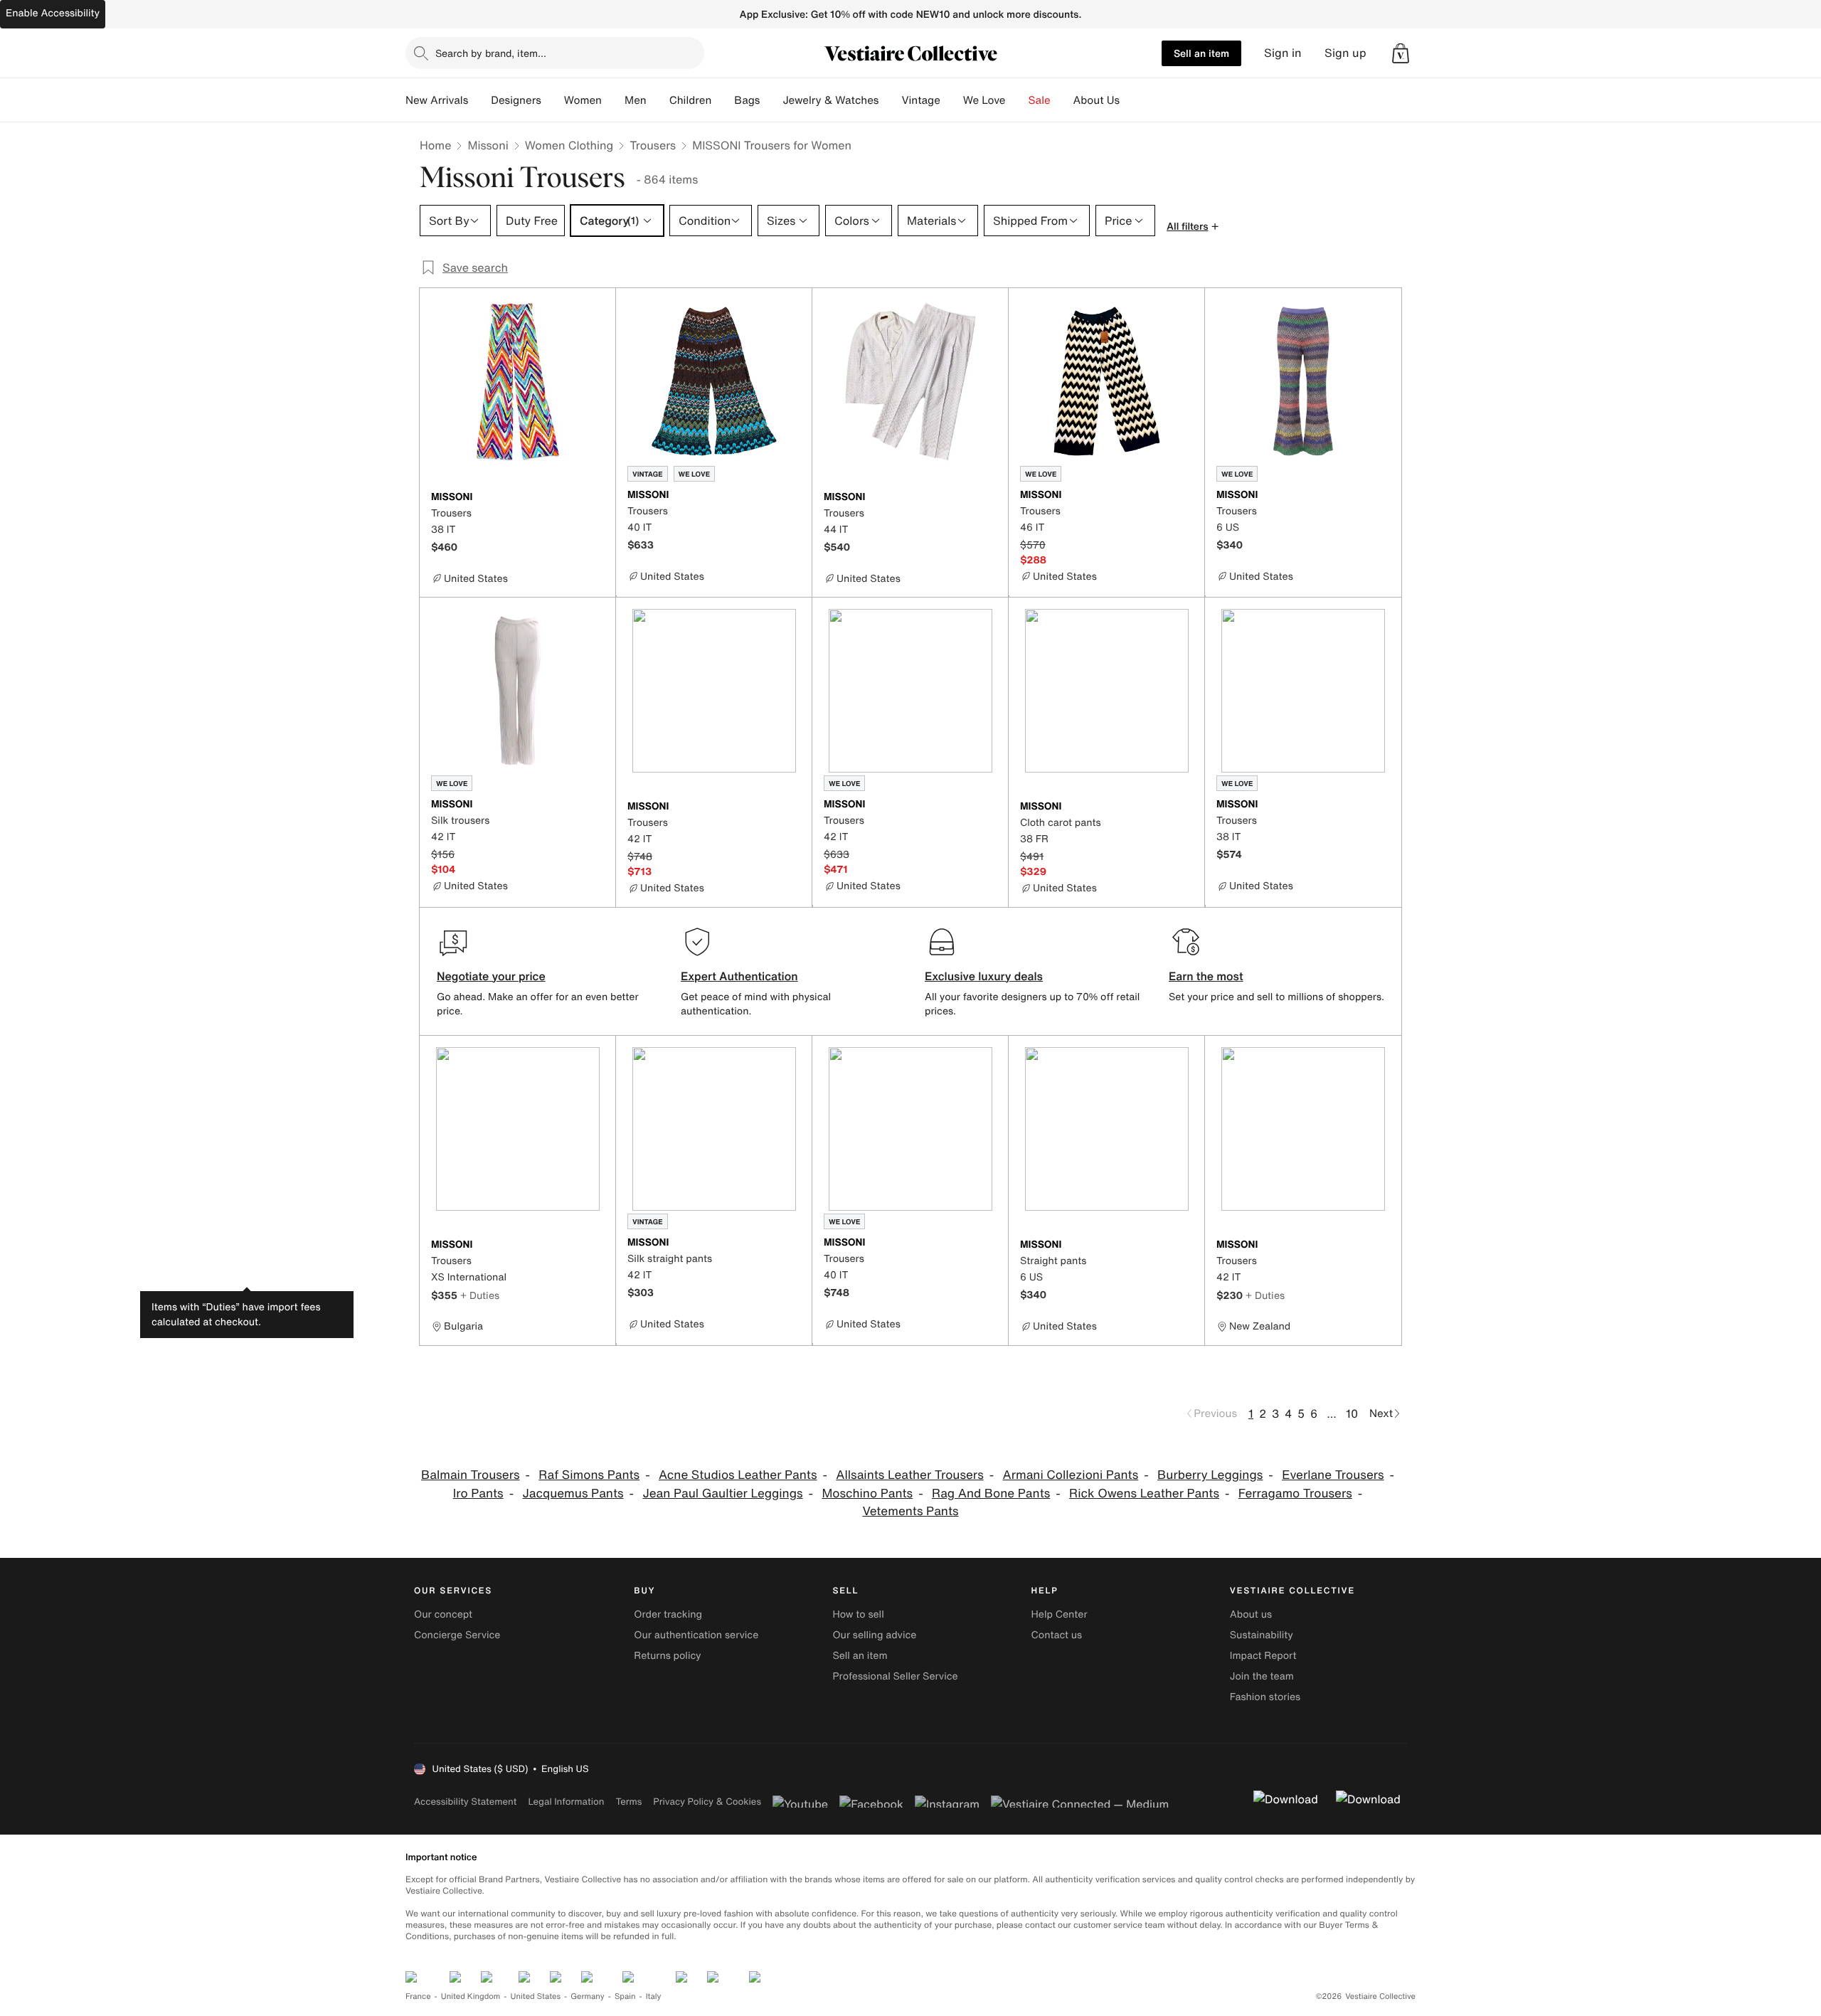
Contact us (1057, 1635)
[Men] (658, 100)
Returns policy (667, 1656)
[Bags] (771, 100)
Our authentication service (696, 1635)
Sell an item (1201, 53)
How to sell (858, 1614)
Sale (1040, 100)
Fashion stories (1265, 1697)
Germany (588, 1996)
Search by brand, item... (491, 53)
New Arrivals (437, 100)
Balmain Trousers (471, 1475)
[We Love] (1017, 100)
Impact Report (1263, 1656)
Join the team (1262, 1676)
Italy (654, 1996)
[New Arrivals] (479, 100)
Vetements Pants (910, 1511)
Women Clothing (569, 145)
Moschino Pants (867, 1494)
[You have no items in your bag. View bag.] (1401, 53)
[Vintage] (952, 100)
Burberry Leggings (1210, 1475)
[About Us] (1131, 100)
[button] (1401, 53)
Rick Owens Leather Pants (1144, 1494)
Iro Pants (478, 1494)
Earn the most (1206, 976)
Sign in (1283, 53)
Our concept (443, 1614)
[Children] (723, 100)
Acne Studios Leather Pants (738, 1475)
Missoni (488, 145)
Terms (628, 1802)
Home (435, 145)
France (418, 1996)
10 (1352, 1413)
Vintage (920, 100)
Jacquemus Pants (573, 1494)
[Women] (613, 100)
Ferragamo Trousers (1295, 1494)
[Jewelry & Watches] (890, 100)
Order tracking (668, 1614)
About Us (1097, 100)
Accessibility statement (465, 1802)
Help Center (1060, 1614)
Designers (516, 100)
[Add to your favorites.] (596, 498)
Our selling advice (874, 1635)
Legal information (566, 1802)
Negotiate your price (491, 976)
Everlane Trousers (1333, 1475)
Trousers (653, 145)
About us (1251, 1614)
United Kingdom (471, 1996)
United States (536, 1996)
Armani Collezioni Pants (1071, 1475)
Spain (625, 1996)
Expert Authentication (739, 976)
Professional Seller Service (895, 1676)
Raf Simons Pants (589, 1475)
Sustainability (1262, 1635)
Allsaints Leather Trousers (909, 1475)
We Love (984, 100)
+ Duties (480, 1295)
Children (691, 100)
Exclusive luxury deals (984, 976)
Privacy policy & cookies (707, 1802)
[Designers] (553, 100)
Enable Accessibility (53, 13)
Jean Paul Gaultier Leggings (722, 1494)
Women (583, 100)
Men (636, 100)
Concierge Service (457, 1635)
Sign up (1345, 53)
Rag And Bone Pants (991, 1494)
